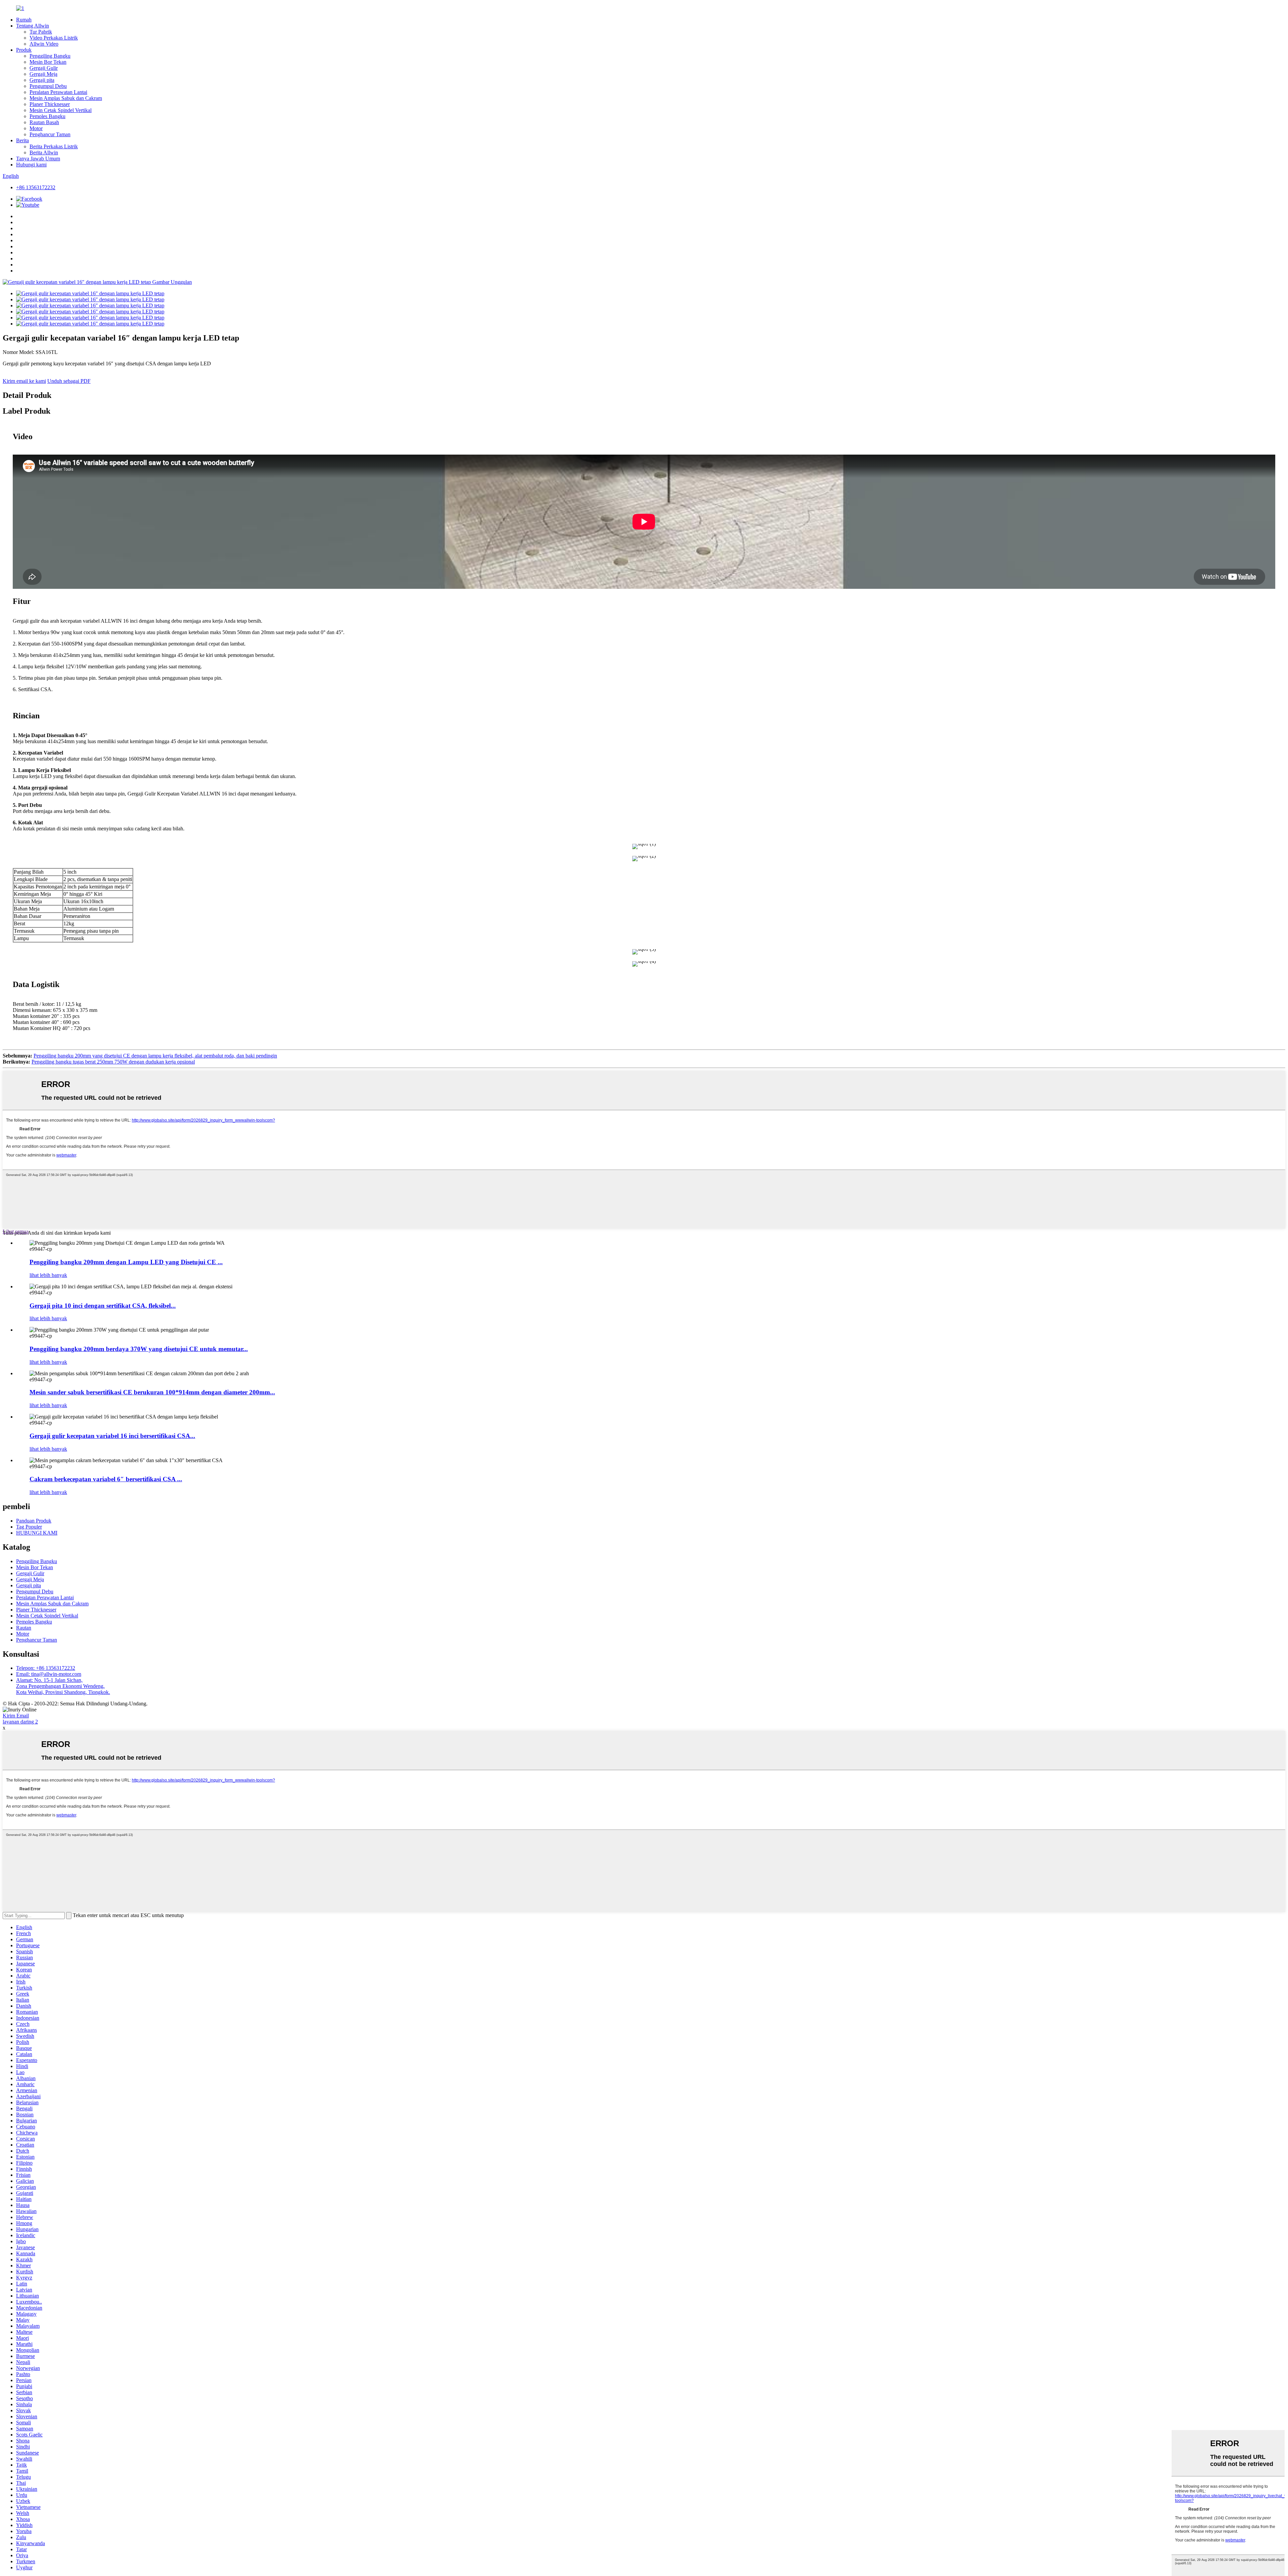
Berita (22, 140)
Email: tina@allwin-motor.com (49, 1674)
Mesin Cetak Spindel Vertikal (61, 110)
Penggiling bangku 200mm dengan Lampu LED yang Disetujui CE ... (126, 1262)
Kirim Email (16, 1716)
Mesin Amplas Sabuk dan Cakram (66, 98)
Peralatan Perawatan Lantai (58, 92)
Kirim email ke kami (24, 381)
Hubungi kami (31, 165)
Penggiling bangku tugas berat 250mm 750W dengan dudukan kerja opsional (113, 1062)
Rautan (24, 1628)
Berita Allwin (44, 152)
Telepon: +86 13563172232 (46, 1668)
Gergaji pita (42, 80)
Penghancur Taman (50, 134)
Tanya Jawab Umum (38, 159)
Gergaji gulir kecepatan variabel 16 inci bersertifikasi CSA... (112, 1436)
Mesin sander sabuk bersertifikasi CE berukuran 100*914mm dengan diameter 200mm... (152, 1392)
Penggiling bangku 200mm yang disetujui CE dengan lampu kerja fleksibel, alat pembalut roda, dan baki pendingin (155, 1056)
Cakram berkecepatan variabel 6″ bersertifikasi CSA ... (106, 1479)
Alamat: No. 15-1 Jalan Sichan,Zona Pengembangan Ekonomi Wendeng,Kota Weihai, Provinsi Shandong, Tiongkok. (63, 1686)
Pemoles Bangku (47, 116)
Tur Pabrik (41, 32)
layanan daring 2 (20, 1722)
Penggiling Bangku (50, 56)
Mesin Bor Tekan (48, 62)
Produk (24, 50)
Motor (36, 128)
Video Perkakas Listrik (54, 38)
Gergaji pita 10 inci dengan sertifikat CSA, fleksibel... (103, 1306)
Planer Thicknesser (50, 104)
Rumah (24, 20)
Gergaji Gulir (44, 68)
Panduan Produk (34, 1521)
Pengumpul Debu (48, 86)
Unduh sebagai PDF (69, 381)
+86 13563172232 (36, 187)
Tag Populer (29, 1527)
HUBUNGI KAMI (37, 1533)
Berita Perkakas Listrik (54, 146)
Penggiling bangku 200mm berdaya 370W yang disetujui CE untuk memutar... (139, 1349)
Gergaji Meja (43, 74)
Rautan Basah (44, 122)
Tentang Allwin (33, 26)
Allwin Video (44, 44)
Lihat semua (16, 1231)
